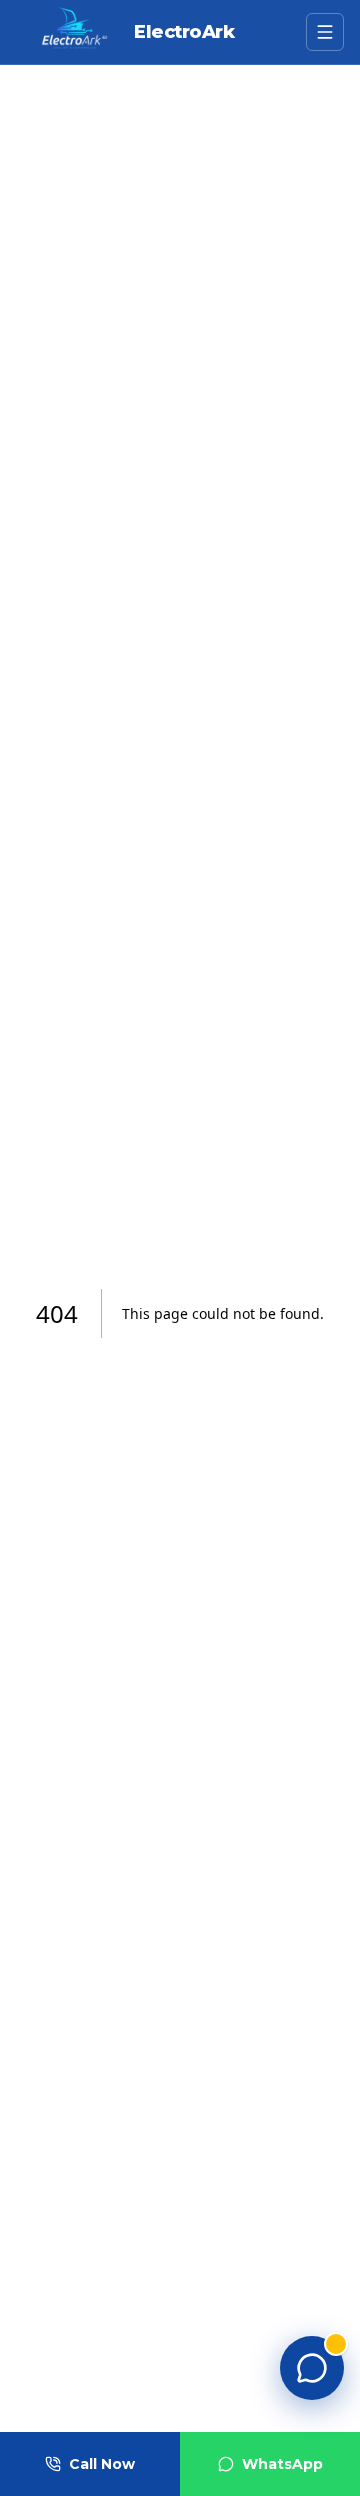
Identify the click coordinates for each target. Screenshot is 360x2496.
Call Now (102, 2464)
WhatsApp (282, 2464)
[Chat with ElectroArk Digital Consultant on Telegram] (312, 2368)
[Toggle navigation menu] (325, 32)
